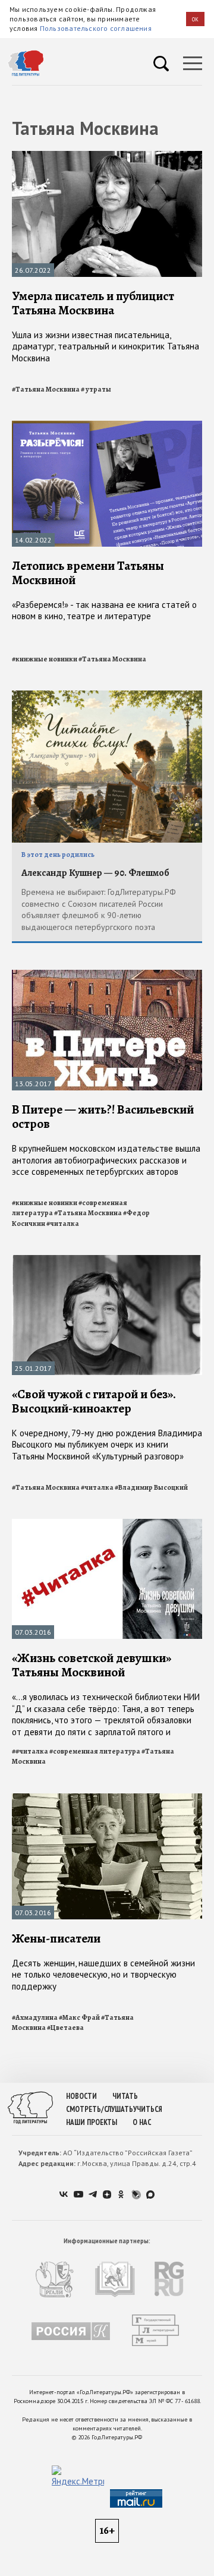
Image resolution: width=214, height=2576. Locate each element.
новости (81, 2096)
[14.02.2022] (107, 426)
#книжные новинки (45, 659)
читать (125, 2096)
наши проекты (92, 2122)
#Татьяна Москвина (46, 389)
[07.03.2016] (107, 1524)
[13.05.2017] (107, 975)
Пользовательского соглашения (96, 28)
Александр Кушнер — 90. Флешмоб (95, 873)
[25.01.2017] (107, 1260)
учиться (148, 2109)
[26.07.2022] (107, 156)
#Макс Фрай (79, 2017)
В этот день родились (58, 855)
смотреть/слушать (100, 2109)
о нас (142, 2122)
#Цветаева (65, 2028)
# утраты (96, 389)
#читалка (63, 1224)
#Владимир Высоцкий (151, 1487)
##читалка (30, 1751)
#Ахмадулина (35, 2017)
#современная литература (95, 1751)
